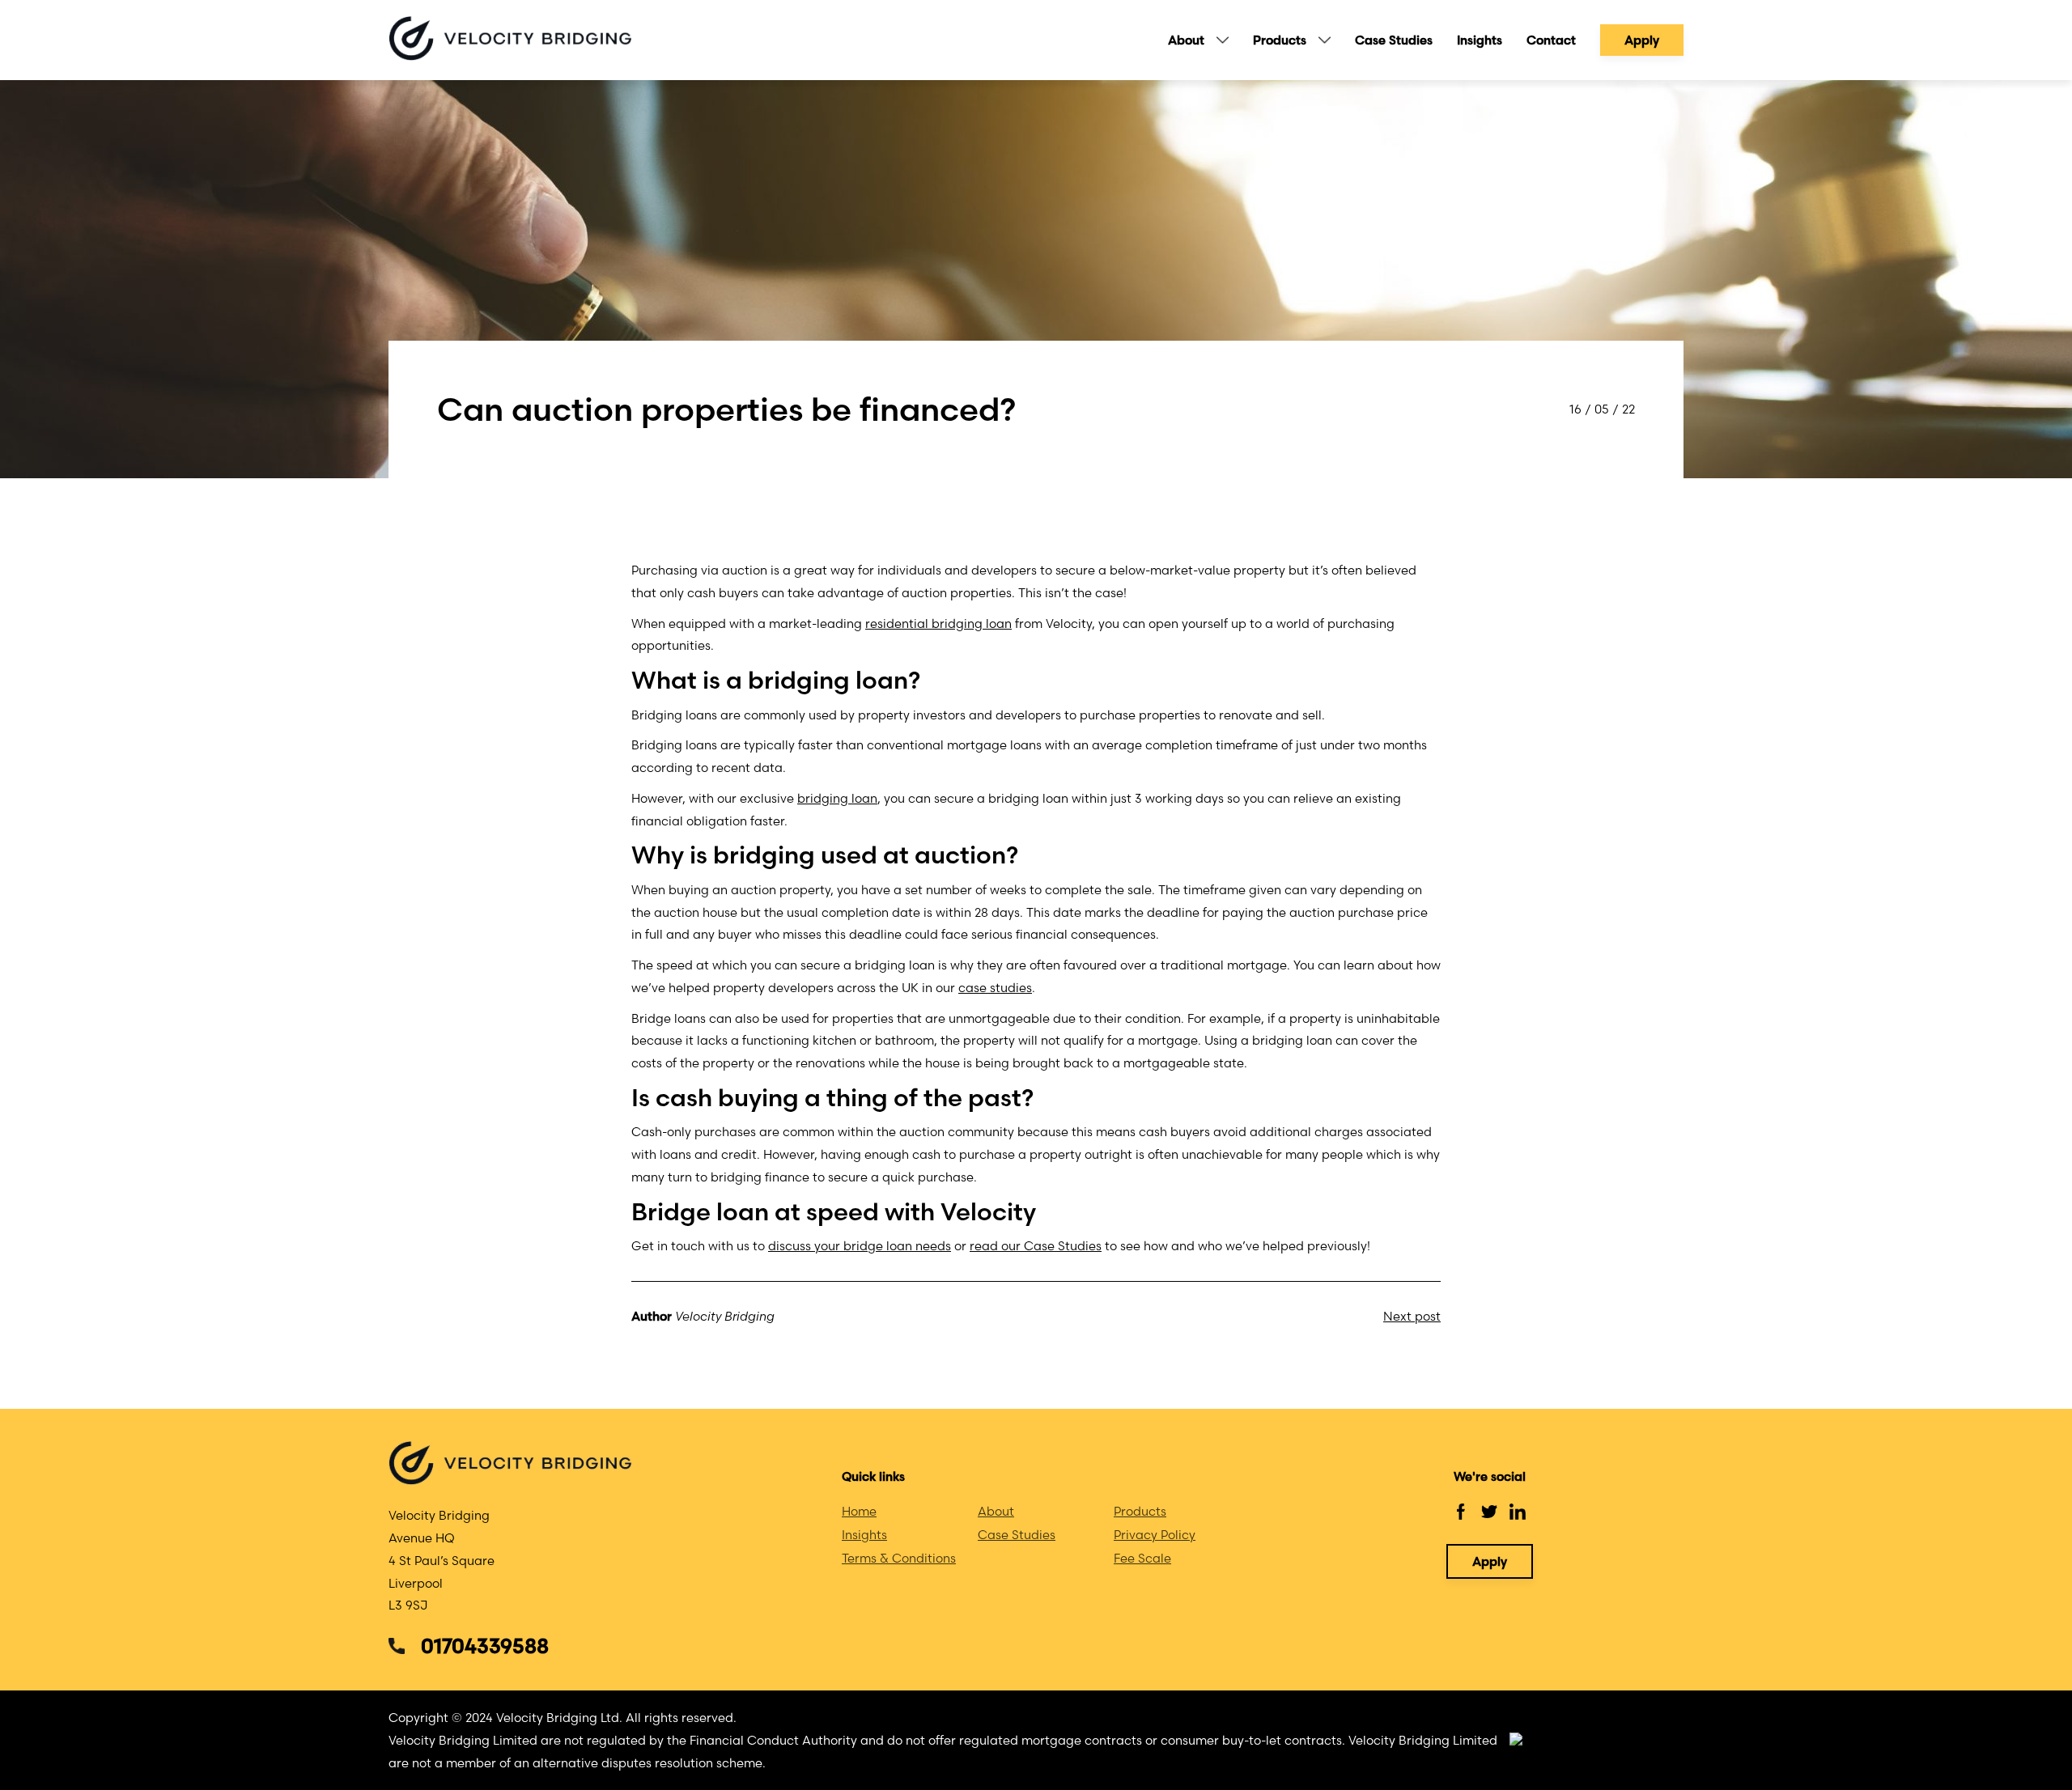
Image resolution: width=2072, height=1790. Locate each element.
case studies (995, 988)
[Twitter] (1489, 1512)
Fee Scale (1142, 1558)
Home (859, 1511)
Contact (1551, 40)
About (1186, 40)
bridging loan (837, 798)
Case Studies (1394, 40)
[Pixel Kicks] (1596, 1740)
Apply (1642, 40)
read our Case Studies (1036, 1246)
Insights (1480, 40)
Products (1280, 40)
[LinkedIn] (1518, 1512)
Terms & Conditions (899, 1558)
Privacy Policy (1155, 1535)
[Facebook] (1461, 1512)
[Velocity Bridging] (510, 40)
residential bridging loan (938, 624)
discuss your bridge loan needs (860, 1246)
